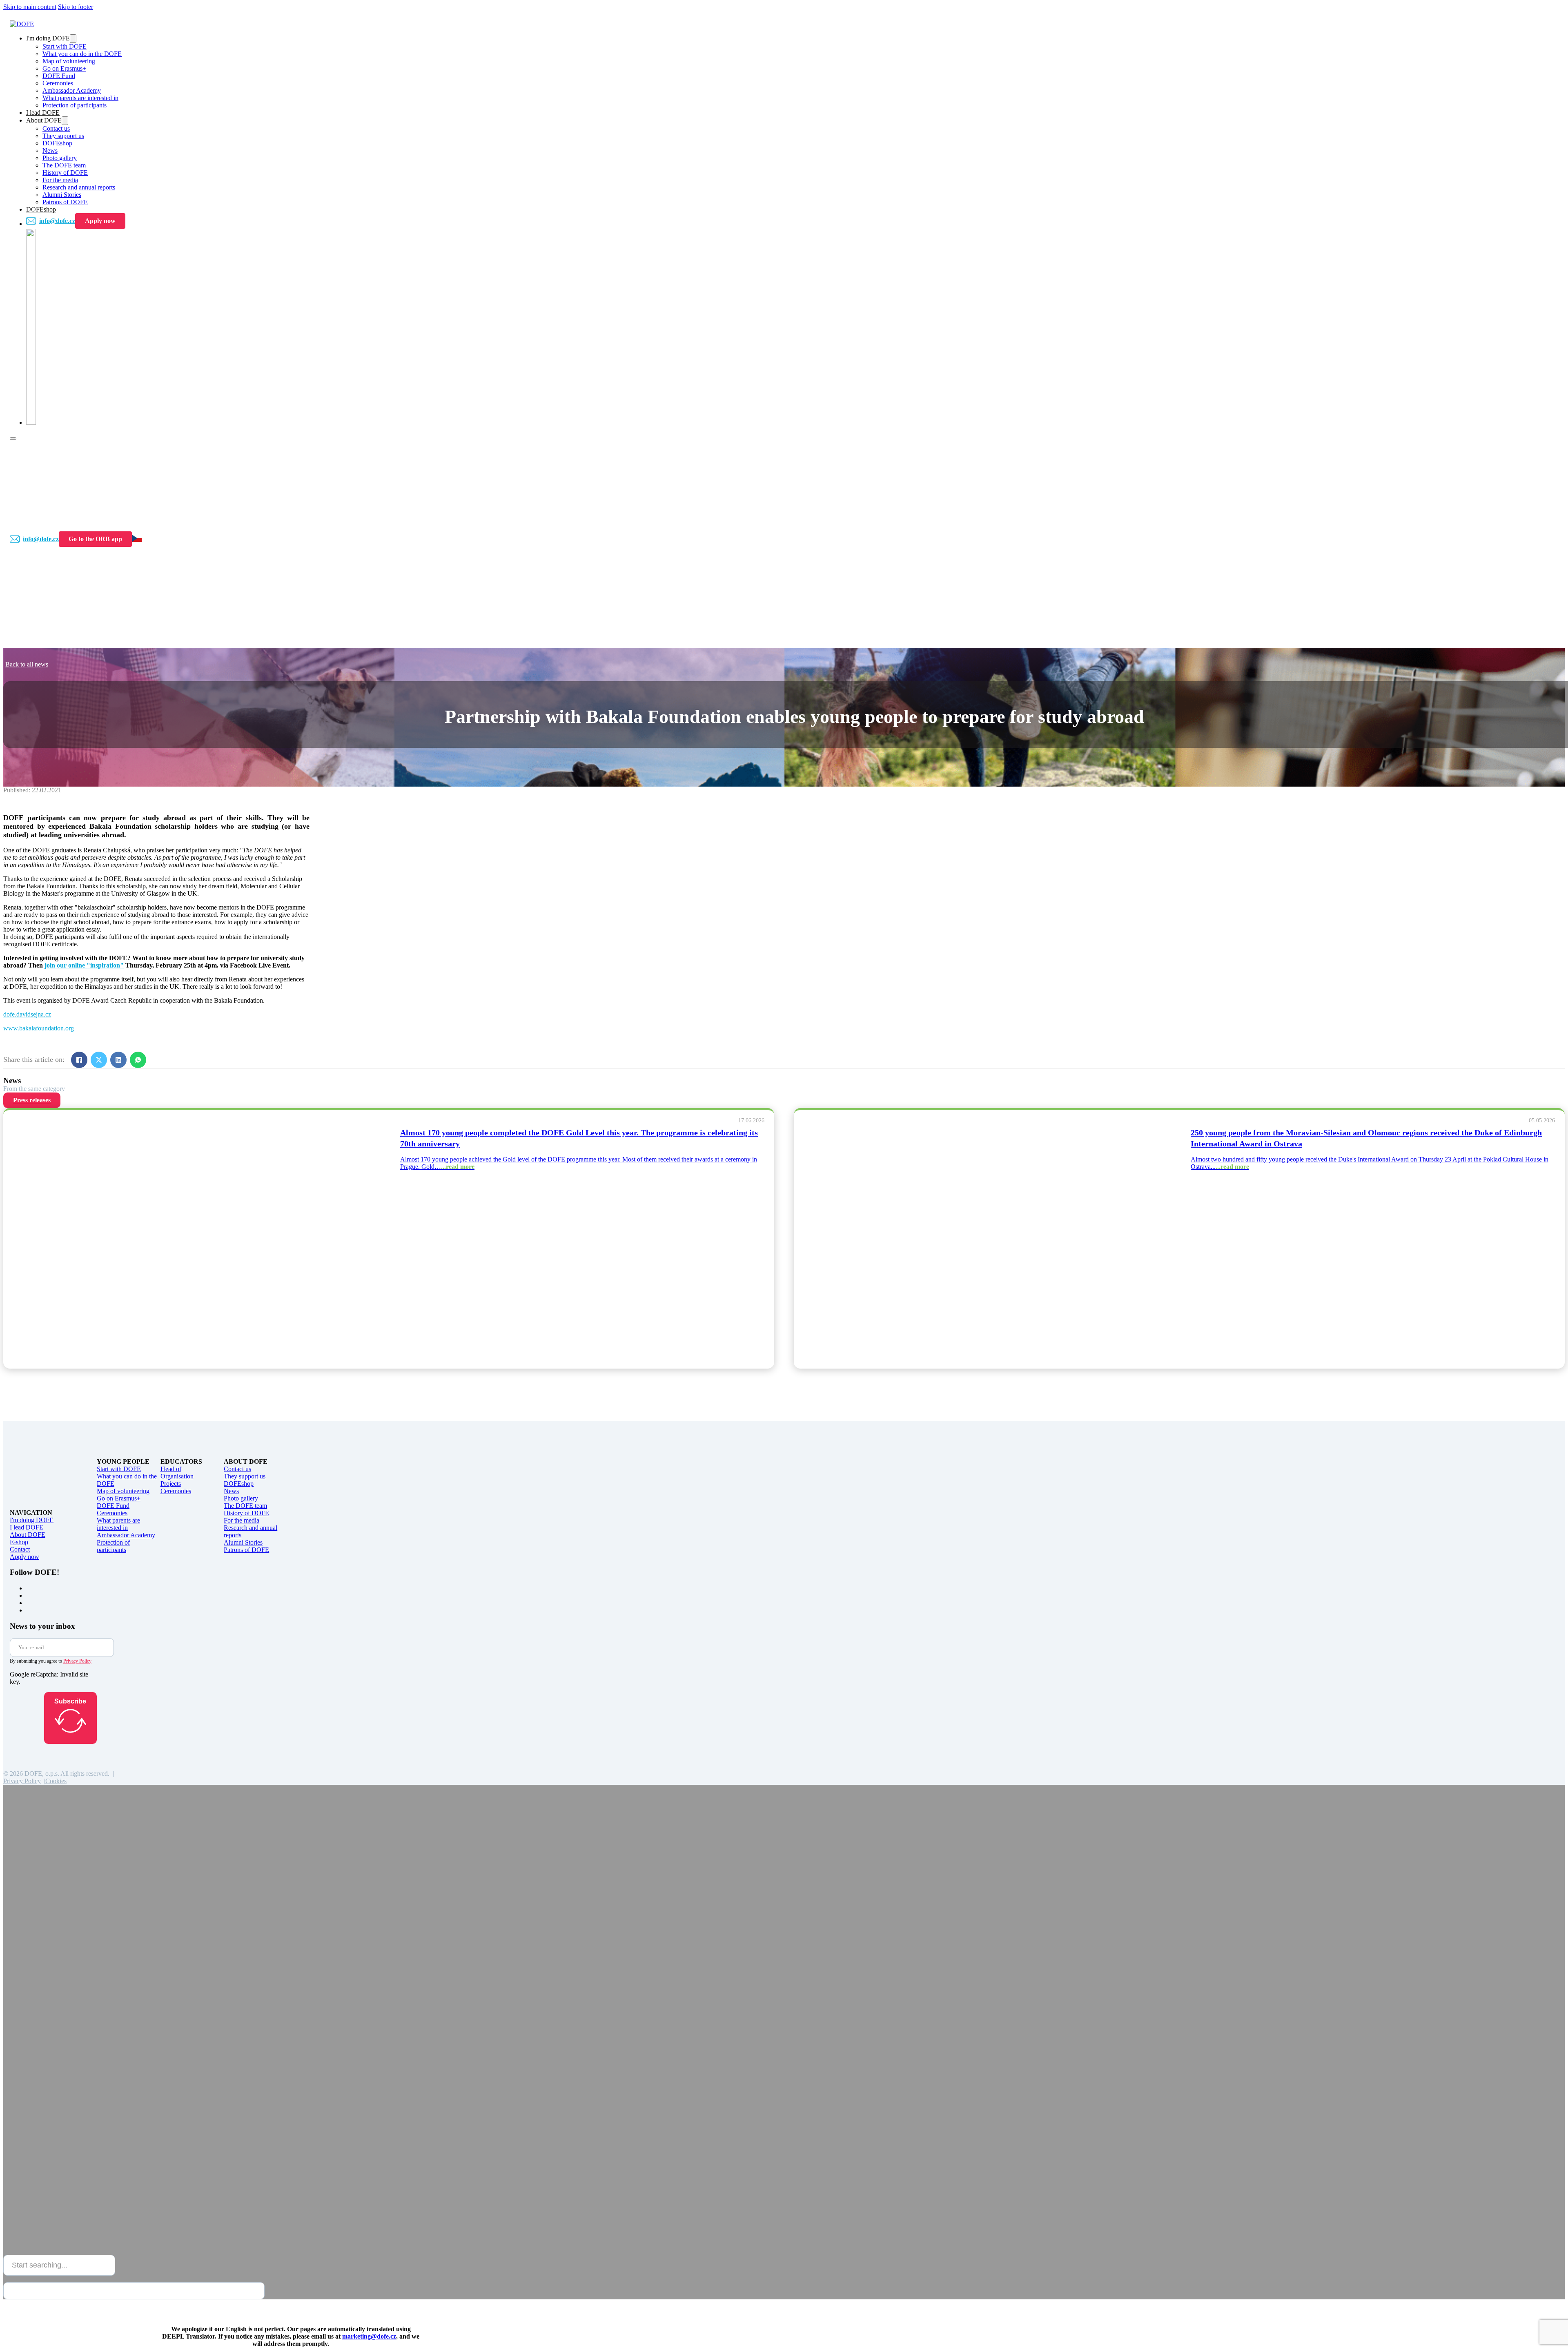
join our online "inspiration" (84, 965)
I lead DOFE (43, 113)
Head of (171, 1469)
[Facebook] (79, 1060)
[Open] (13, 439)
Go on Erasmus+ (64, 68)
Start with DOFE (65, 46)
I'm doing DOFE (32, 1520)
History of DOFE (65, 173)
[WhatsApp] (138, 1060)
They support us (63, 136)
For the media (60, 180)
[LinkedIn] (118, 1060)
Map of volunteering (69, 61)
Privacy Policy (77, 1661)
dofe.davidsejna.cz (27, 1014)
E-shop (19, 1542)
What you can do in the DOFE (82, 54)
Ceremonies (58, 83)
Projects (171, 1484)
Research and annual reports (79, 187)
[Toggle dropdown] (73, 39)
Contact (20, 1549)
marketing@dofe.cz (369, 2336)
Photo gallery (60, 158)
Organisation (177, 1476)
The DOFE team (64, 165)
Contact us (56, 128)
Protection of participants (75, 105)
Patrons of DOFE (65, 202)
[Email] (158, 1060)
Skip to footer (76, 7)
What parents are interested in (80, 98)
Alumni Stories (62, 195)
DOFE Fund (59, 76)
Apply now (100, 221)
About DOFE (28, 1535)
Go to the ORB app (95, 539)
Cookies (56, 1781)
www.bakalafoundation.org (39, 1028)
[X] (99, 1060)
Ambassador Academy (72, 90)
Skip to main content (30, 7)
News (50, 150)
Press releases (32, 1100)
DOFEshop (57, 143)
